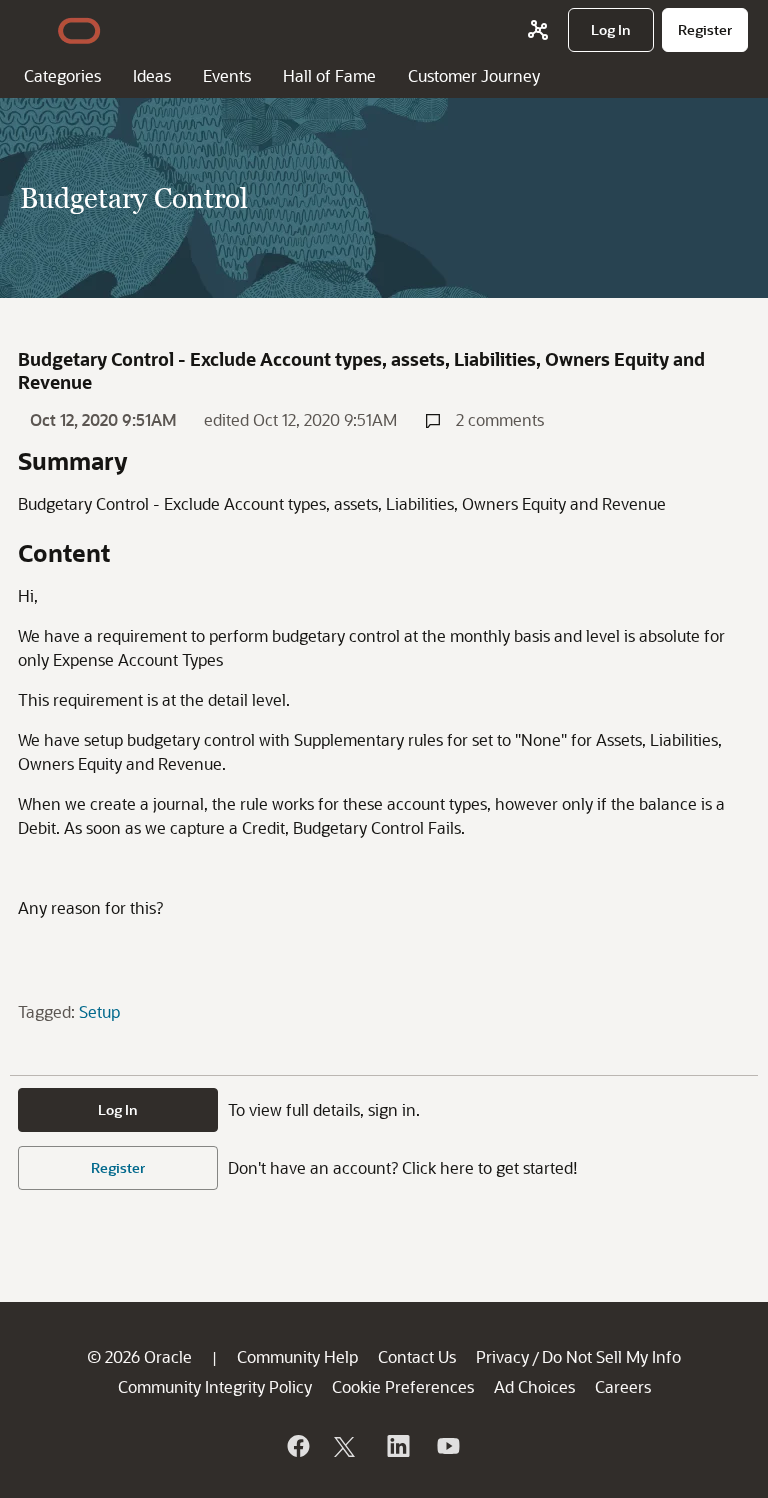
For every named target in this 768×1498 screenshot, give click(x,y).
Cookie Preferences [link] (403, 1386)
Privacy (502, 1356)
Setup (99, 1011)
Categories (62, 75)
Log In (118, 1109)
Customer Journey (474, 75)
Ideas (152, 75)
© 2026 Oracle (139, 1356)
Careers (623, 1386)
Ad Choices (534, 1386)
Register (118, 1167)
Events (227, 75)
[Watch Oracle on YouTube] (447, 1446)
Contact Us (417, 1356)
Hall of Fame (329, 75)
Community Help (297, 1356)
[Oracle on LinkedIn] (397, 1446)
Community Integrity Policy (215, 1386)
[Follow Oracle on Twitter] (347, 1446)
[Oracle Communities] (538, 30)
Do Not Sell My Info (611, 1356)
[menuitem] (611, 30)
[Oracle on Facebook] (297, 1446)
